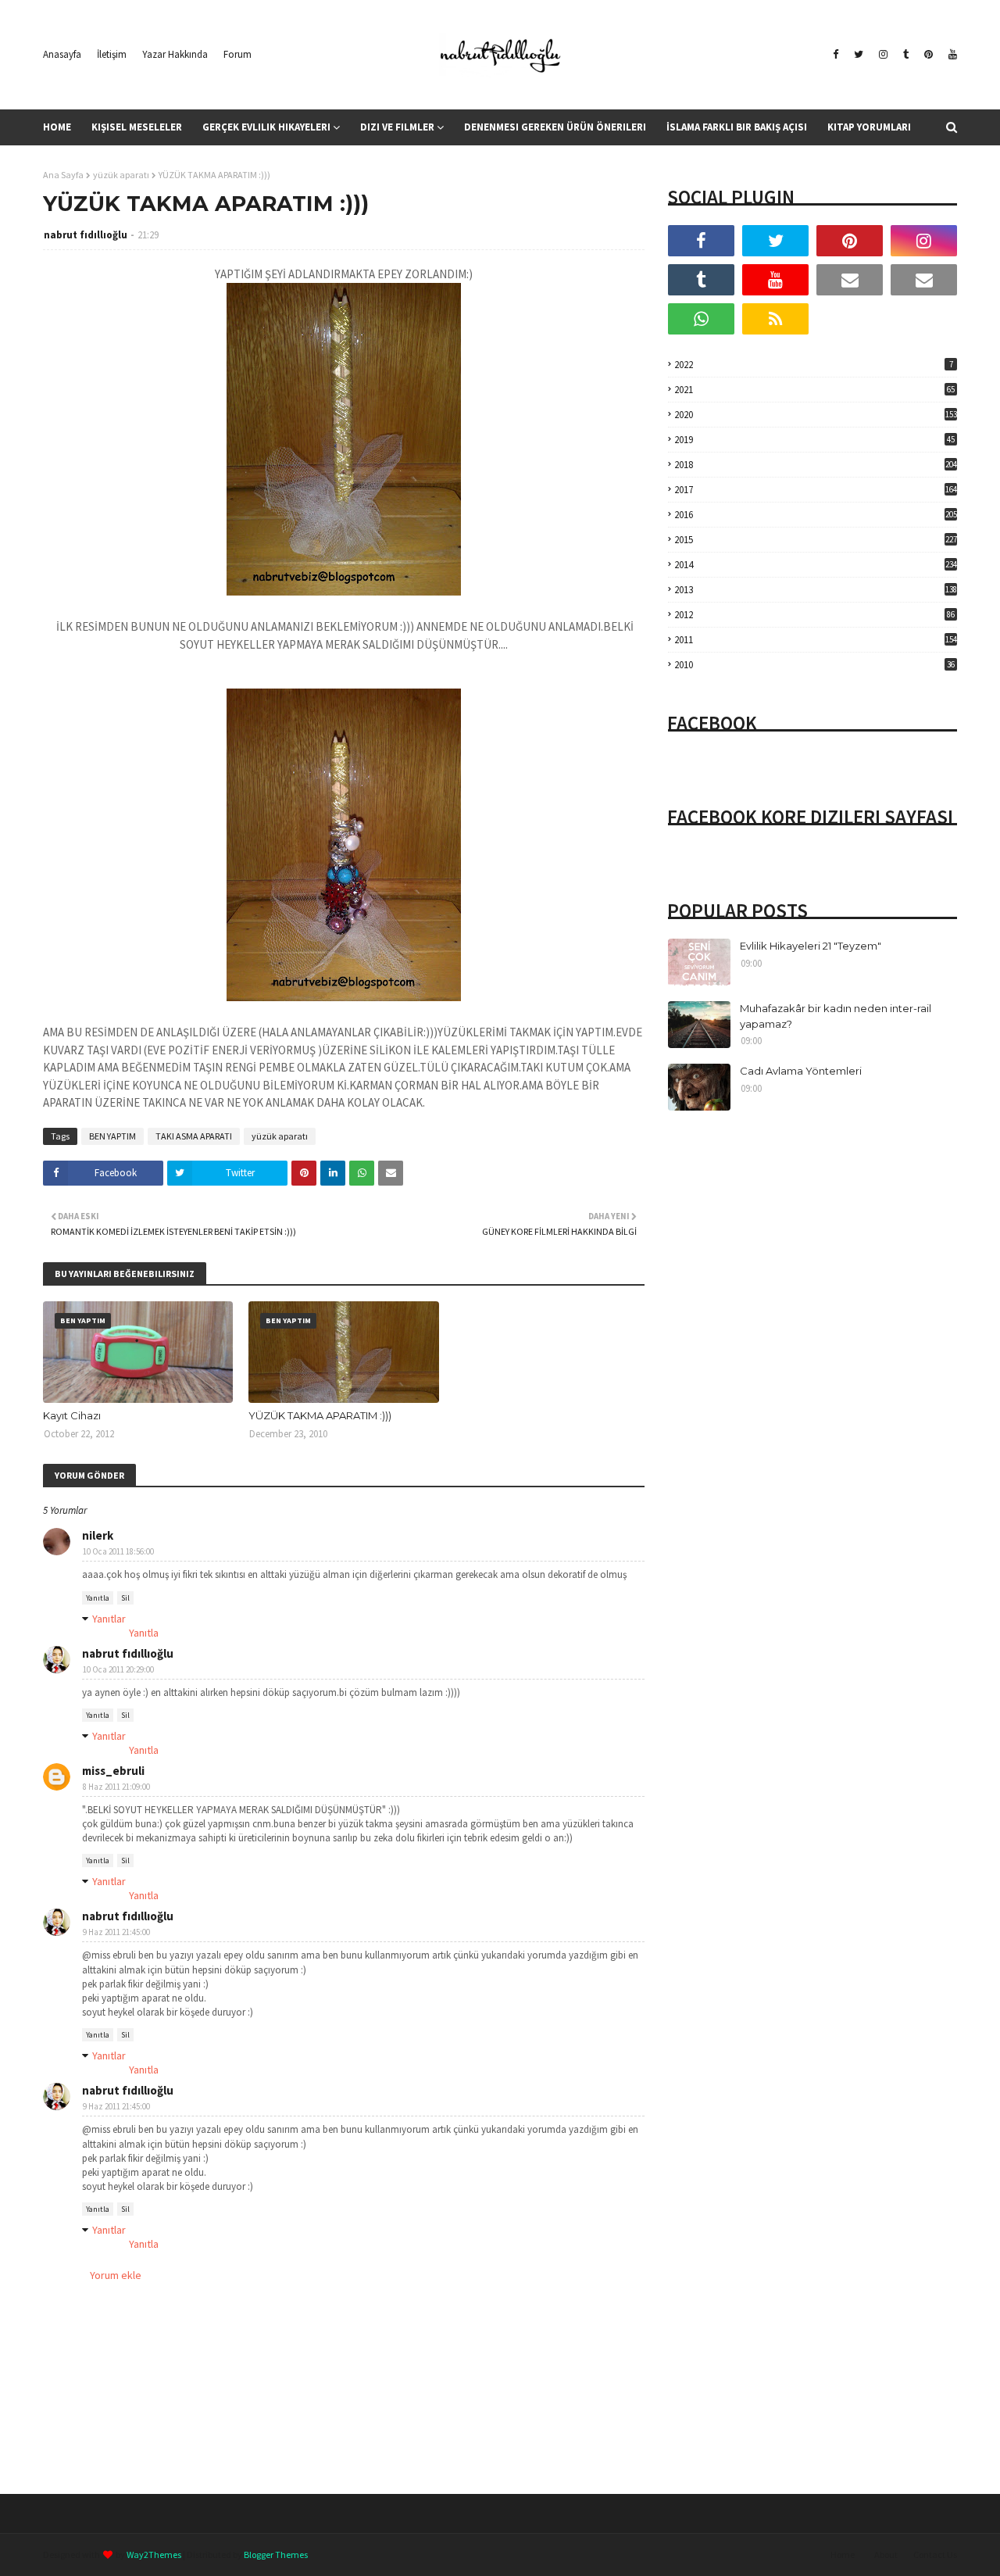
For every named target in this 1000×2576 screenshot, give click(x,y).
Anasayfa (62, 54)
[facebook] (836, 55)
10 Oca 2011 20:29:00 (118, 1669)
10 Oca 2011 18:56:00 (118, 1551)
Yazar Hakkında (175, 54)
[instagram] (883, 55)
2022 (814, 365)
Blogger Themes (276, 2555)
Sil (125, 1598)
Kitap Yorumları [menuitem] (869, 127)
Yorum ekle (116, 2275)
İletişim (112, 54)
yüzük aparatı (121, 175)
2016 (816, 515)
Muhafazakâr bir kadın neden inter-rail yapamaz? (836, 1016)
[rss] (775, 319)
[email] (850, 280)
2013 (816, 590)
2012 (814, 615)
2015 (816, 540)
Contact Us (935, 2555)
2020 (816, 415)
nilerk (98, 1535)
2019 (814, 440)
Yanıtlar (109, 1619)
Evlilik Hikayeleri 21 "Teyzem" (811, 946)
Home (843, 2555)
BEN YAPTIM (112, 1136)
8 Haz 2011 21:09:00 (116, 1787)
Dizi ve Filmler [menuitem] (397, 127)
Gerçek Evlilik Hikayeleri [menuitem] (266, 127)
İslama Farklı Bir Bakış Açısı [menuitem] (737, 127)
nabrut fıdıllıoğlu (86, 235)
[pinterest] (929, 55)
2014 (816, 565)
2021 (814, 390)
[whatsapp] (701, 319)
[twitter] (859, 55)
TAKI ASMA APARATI (194, 1136)
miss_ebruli (113, 1771)
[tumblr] (906, 55)
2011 (816, 640)
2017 (816, 490)
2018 (816, 465)
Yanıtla (98, 1598)
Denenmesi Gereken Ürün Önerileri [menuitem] (555, 127)
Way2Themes (154, 2555)
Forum (237, 54)
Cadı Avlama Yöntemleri (801, 1071)
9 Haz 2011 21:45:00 (116, 1932)
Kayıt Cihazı (72, 1415)
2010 (814, 665)
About (886, 2555)
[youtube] (951, 55)
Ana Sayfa (63, 175)
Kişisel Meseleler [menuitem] (137, 127)
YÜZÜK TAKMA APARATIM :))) (320, 1415)
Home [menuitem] (57, 127)
